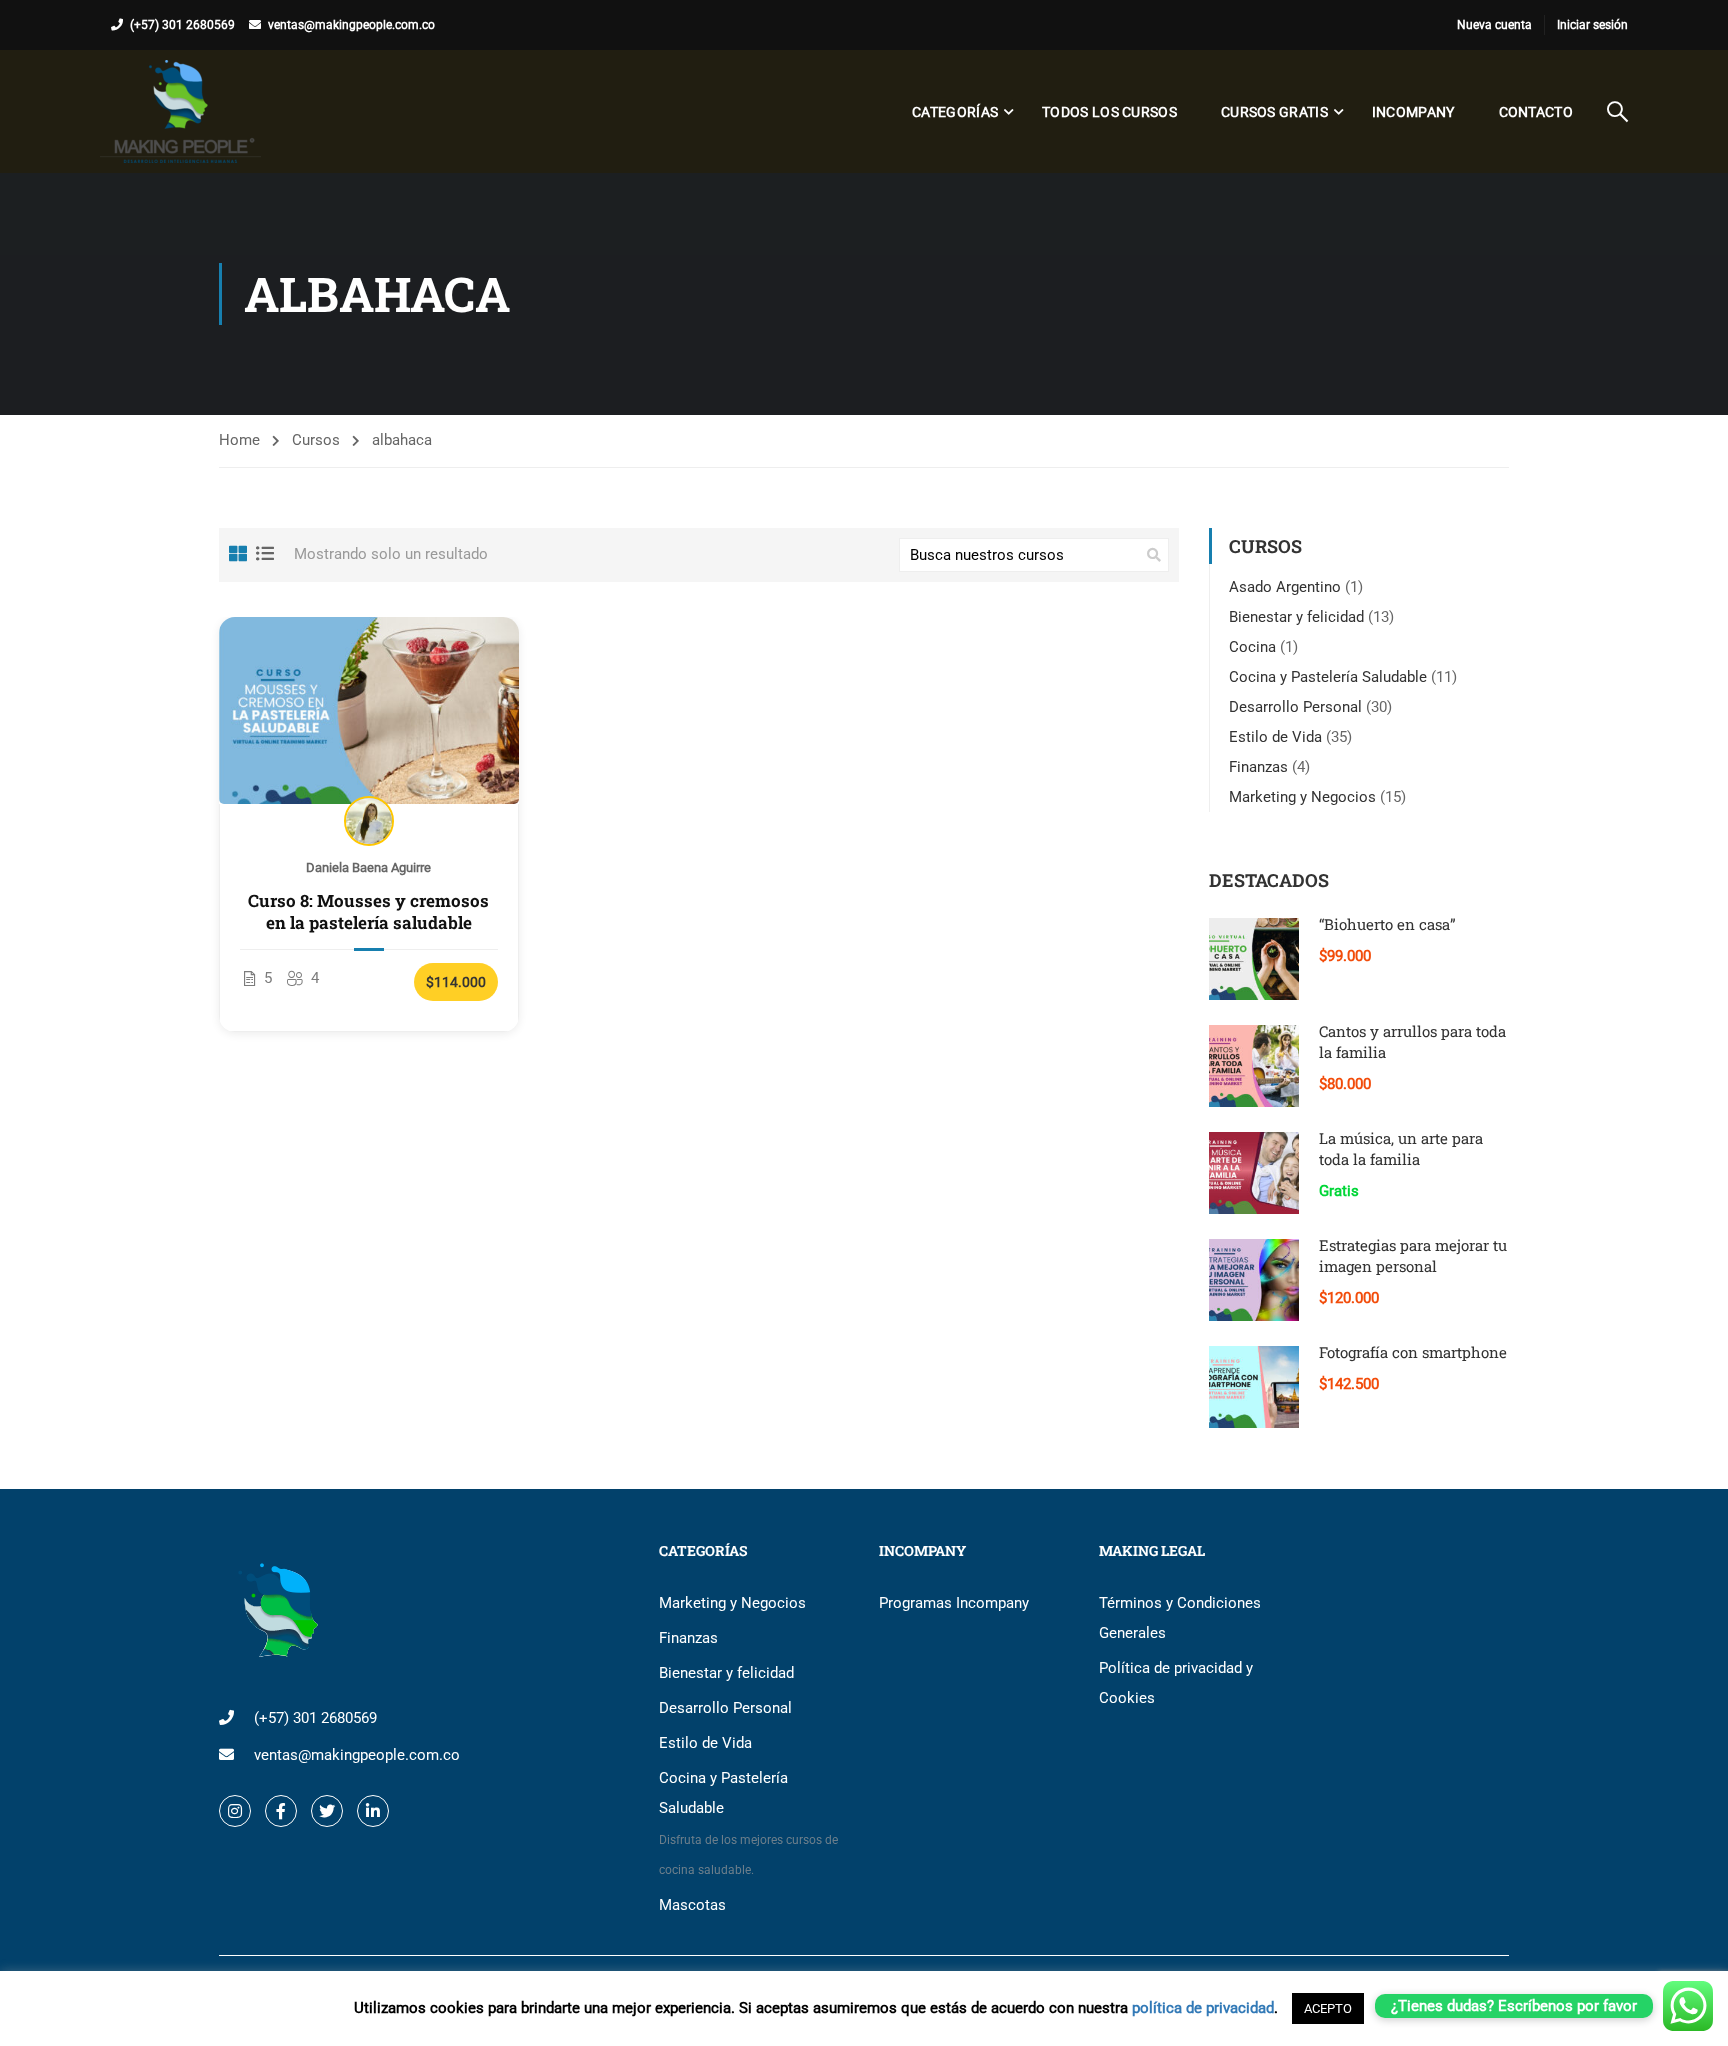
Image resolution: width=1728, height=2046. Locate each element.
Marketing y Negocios (1302, 797)
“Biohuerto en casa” (1387, 924)
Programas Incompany (954, 1603)
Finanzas (1258, 767)
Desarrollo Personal (1295, 707)
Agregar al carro (369, 710)
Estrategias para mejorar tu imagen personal (1413, 1255)
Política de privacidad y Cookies (1176, 1683)
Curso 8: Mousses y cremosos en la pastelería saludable (368, 912)
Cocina (1252, 647)
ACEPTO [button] (1328, 2008)
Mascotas (692, 1905)
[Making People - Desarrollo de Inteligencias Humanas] (180, 111)
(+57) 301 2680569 (182, 25)
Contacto (1536, 112)
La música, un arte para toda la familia (1401, 1148)
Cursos (316, 440)
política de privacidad (1203, 2008)
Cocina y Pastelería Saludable (1328, 677)
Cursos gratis (1274, 112)
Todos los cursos (1109, 112)
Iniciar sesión (1592, 25)
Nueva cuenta (1494, 25)
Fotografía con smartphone (1413, 1352)
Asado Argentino (1285, 587)
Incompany (1413, 112)
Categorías (955, 112)
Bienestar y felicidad (1296, 617)
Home (239, 440)
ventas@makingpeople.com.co (351, 25)
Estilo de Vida (1275, 737)
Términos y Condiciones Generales (1180, 1618)
